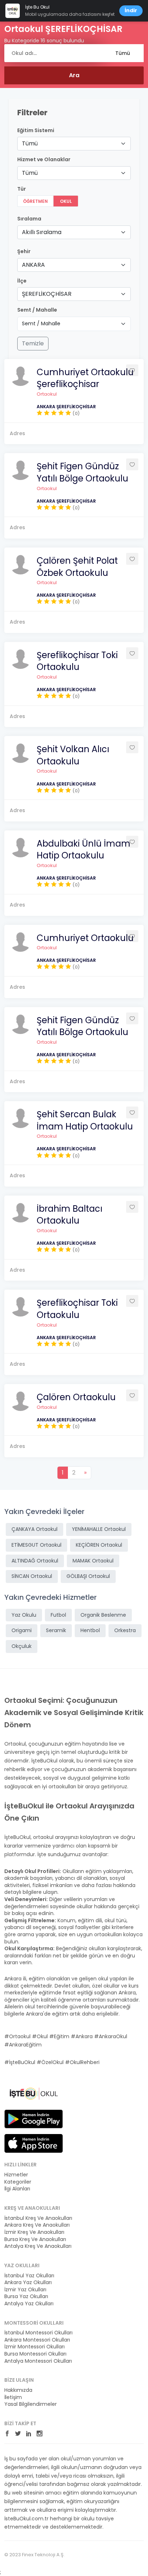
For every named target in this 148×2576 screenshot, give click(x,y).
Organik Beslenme (103, 1615)
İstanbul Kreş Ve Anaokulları (38, 2218)
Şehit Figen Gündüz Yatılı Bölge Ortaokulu (82, 472)
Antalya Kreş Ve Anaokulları (38, 2246)
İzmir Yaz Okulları (25, 2290)
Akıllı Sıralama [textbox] (42, 232)
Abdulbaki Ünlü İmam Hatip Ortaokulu (84, 850)
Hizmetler (16, 2175)
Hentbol (90, 1630)
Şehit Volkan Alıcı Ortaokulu (73, 755)
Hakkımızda (18, 2390)
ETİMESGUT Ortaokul (36, 1545)
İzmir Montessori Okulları (34, 2347)
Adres (17, 433)
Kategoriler (18, 2182)
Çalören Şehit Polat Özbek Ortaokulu (77, 567)
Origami (22, 1630)
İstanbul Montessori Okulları (38, 2333)
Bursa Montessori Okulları (35, 2354)
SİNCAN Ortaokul (32, 1576)
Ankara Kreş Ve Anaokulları (37, 2225)
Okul (66, 201)
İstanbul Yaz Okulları (29, 2276)
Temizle (33, 343)
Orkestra (125, 1630)
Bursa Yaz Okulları (26, 2296)
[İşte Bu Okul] (34, 2093)
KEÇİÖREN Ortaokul (99, 1545)
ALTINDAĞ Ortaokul (35, 1561)
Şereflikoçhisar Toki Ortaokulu (77, 661)
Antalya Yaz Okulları (29, 2304)
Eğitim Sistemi (36, 131)
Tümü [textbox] (30, 143)
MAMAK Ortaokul (93, 1561)
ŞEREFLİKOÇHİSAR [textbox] (47, 294)
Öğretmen (35, 201)
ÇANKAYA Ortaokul (34, 1529)
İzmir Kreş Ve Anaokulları (34, 2232)
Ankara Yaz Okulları (28, 2282)
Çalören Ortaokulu (76, 1397)
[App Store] (34, 2143)
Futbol (58, 1615)
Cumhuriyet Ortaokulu (85, 938)
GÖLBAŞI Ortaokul (88, 1576)
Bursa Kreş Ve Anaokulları (35, 2239)
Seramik (56, 1630)
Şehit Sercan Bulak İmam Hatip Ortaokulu (85, 1120)
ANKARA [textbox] (33, 265)
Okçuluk (22, 1646)
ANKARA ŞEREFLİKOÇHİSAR (66, 407)
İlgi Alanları (17, 2189)
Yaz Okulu (24, 1615)
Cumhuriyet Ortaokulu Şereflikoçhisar (85, 378)
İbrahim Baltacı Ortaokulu (70, 1215)
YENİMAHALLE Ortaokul (99, 1529)
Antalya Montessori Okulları (38, 2361)
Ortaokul (47, 394)
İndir (131, 10)
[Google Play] (34, 2119)
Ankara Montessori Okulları (37, 2340)
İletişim (13, 2397)
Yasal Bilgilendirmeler (31, 2404)
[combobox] (74, 144)
